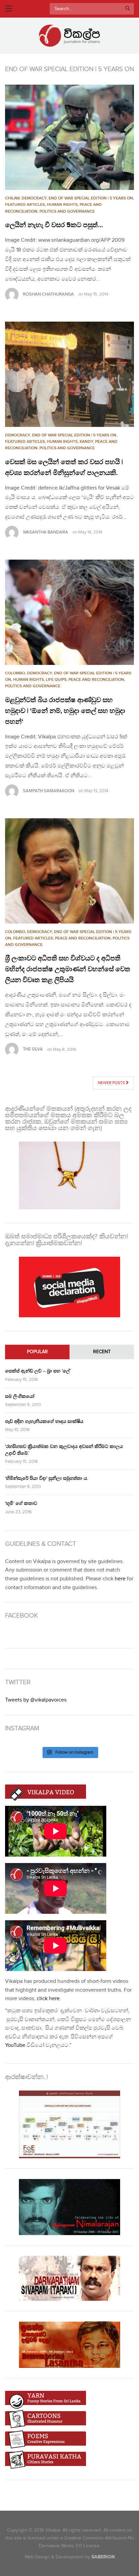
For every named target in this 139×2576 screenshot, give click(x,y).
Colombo (15, 673)
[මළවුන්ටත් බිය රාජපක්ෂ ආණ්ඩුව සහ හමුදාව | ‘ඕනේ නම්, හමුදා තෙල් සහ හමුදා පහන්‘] (69, 612)
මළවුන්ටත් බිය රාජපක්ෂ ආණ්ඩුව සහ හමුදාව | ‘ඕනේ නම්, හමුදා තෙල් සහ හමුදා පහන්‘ (65, 711)
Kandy (86, 442)
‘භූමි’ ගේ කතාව (21, 1503)
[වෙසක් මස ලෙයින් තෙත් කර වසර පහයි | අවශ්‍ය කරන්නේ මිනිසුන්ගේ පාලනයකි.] (69, 374)
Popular (37, 1352)
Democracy (34, 198)
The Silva (33, 1049)
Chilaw (12, 198)
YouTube (15, 2045)
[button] (69, 137)
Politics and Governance (67, 211)
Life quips (56, 680)
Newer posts (112, 1083)
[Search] (128, 9)
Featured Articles (25, 205)
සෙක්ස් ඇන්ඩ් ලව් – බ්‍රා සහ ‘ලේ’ (38, 1371)
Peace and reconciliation (96, 680)
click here (48, 1999)
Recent (102, 1352)
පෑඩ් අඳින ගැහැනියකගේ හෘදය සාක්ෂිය (44, 1421)
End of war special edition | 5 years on (91, 198)
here (120, 1579)
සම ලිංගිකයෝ (20, 1396)
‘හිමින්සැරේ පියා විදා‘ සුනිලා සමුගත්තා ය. (47, 1478)
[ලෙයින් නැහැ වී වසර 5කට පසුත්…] (69, 137)
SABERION (103, 2557)
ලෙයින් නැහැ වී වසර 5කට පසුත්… (54, 225)
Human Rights (62, 205)
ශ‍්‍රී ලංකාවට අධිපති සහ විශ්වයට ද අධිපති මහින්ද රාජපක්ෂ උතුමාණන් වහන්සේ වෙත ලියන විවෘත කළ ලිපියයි (68, 969)
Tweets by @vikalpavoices (36, 1700)
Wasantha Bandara (46, 532)
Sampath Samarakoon (49, 791)
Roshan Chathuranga (48, 294)
